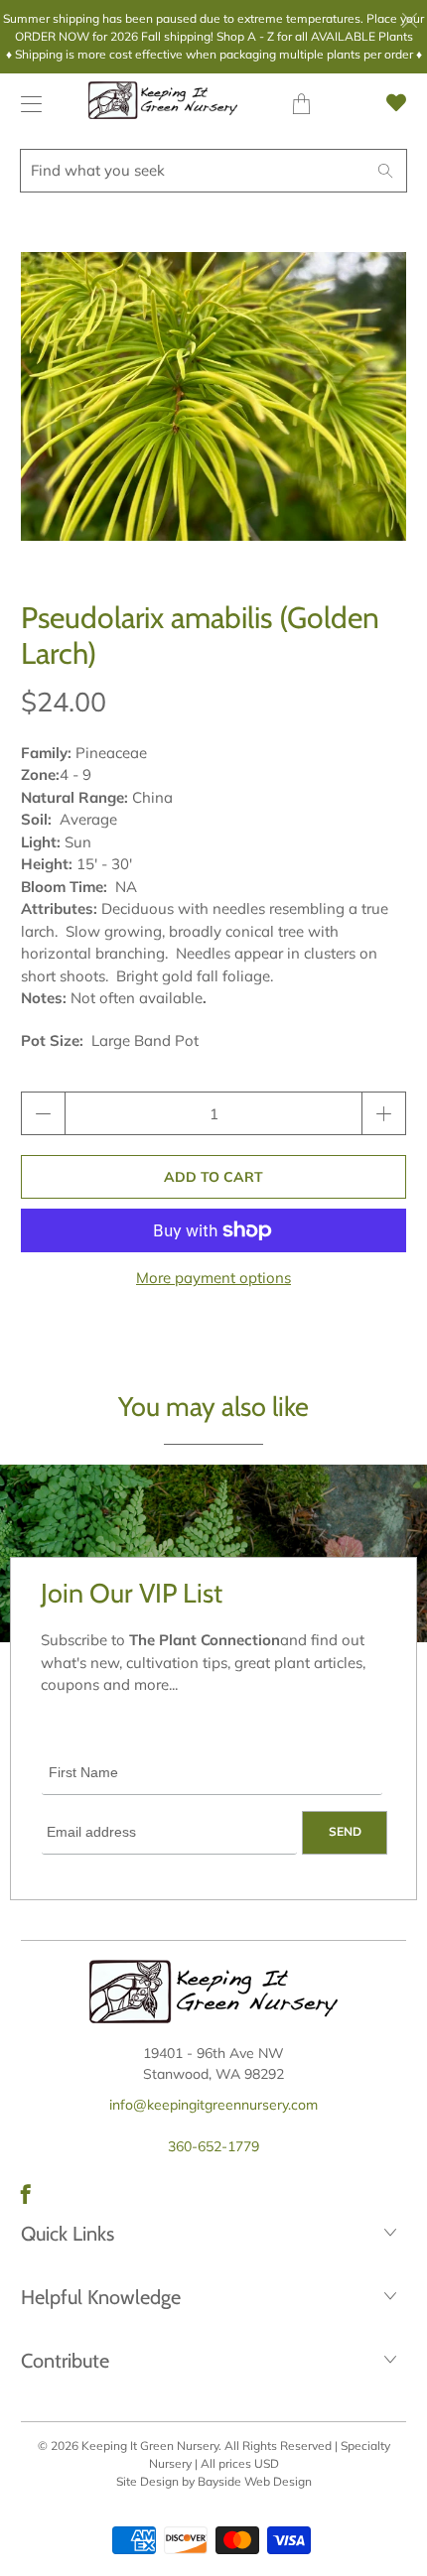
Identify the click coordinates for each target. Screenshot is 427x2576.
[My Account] (26, 104)
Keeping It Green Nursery (150, 2446)
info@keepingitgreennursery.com (213, 2105)
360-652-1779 (213, 2146)
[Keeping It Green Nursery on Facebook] (26, 2194)
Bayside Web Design (255, 2481)
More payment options (213, 1278)
